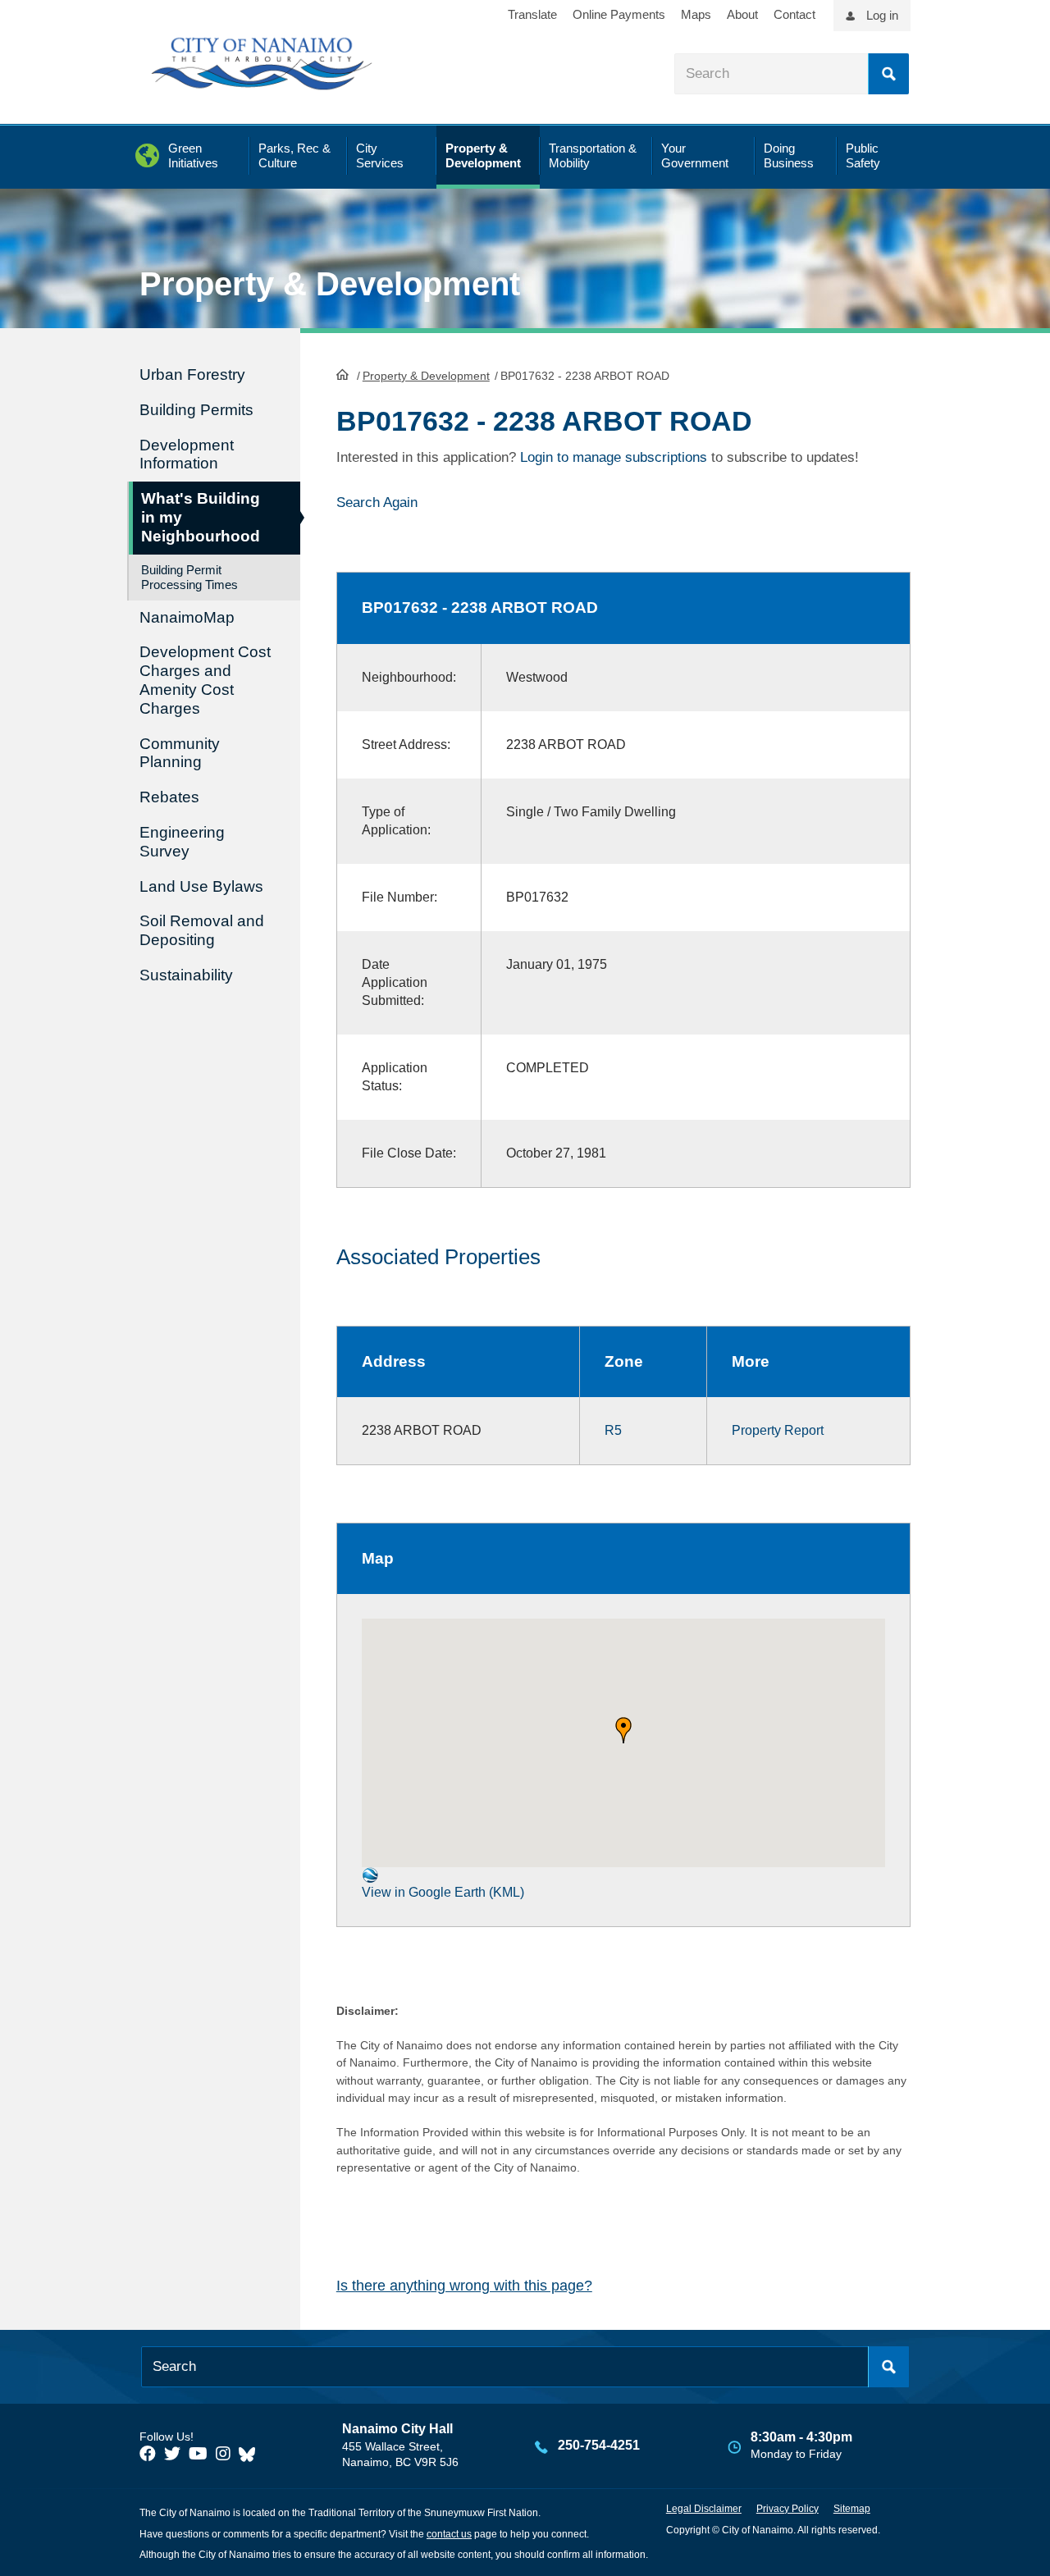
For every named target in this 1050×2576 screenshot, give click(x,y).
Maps (696, 14)
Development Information (187, 454)
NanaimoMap (187, 617)
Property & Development (426, 376)
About (742, 14)
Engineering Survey (182, 842)
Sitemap (852, 2509)
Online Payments (619, 14)
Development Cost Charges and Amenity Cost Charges (205, 680)
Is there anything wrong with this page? (464, 2286)
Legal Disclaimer (704, 2509)
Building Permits (196, 410)
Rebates (169, 797)
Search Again (377, 502)
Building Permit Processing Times (189, 577)
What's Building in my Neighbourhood (201, 517)
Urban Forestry (192, 375)
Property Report (778, 1430)
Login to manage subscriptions (614, 457)
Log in (882, 15)
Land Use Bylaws (201, 886)
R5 (613, 1430)
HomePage (342, 374)
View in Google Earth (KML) (443, 1892)
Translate (532, 14)
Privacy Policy (787, 2509)
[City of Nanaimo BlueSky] (251, 2454)
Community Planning (180, 753)
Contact (794, 14)
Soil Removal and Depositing (202, 930)
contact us (449, 2534)
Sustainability (186, 975)
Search (888, 74)
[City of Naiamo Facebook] (148, 2454)
